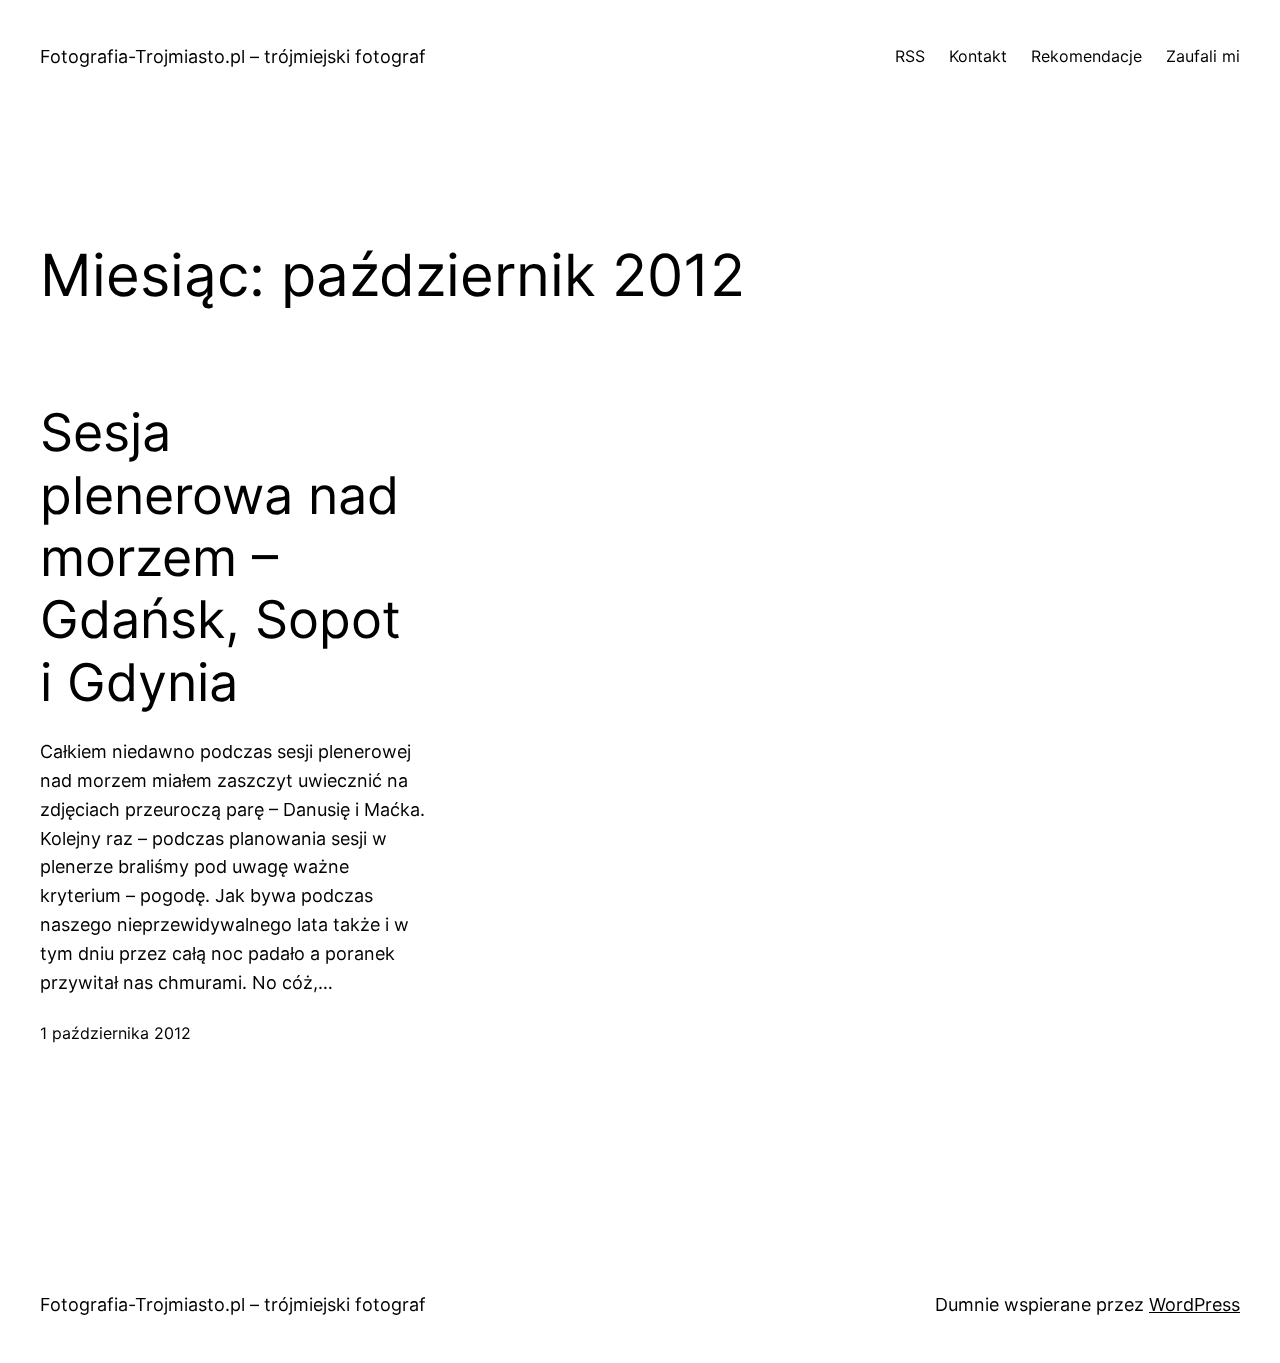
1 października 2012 (115, 1033)
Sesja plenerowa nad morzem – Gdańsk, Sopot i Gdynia (220, 558)
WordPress (1194, 1304)
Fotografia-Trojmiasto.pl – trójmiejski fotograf (233, 56)
